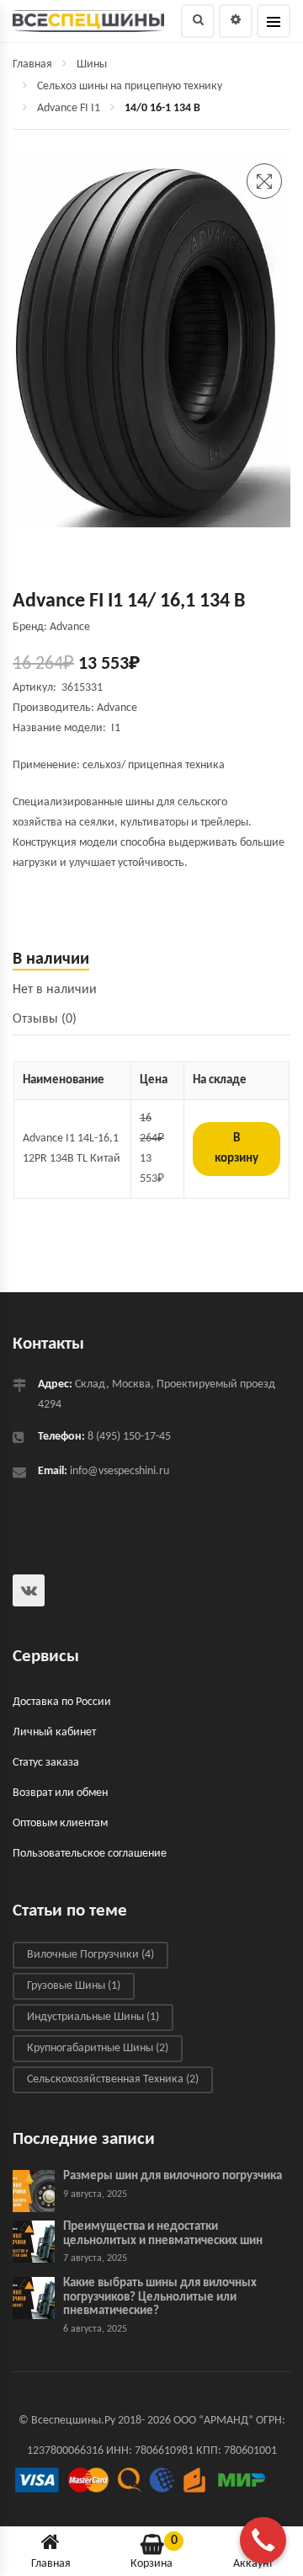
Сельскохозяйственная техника (113, 2079)
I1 (118, 728)
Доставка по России (62, 1702)
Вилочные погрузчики (90, 1955)
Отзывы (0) (45, 1019)
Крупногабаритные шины (98, 2048)
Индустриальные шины (93, 2017)
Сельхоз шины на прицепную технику (130, 86)
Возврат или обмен (60, 1793)
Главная (32, 64)
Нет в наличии (55, 990)
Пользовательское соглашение (90, 1854)
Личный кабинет (54, 1732)
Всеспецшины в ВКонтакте (29, 1590)
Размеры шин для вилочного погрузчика (173, 2177)
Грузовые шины (74, 1986)
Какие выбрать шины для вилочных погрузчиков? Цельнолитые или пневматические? (160, 2298)
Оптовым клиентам (60, 1823)
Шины (92, 64)
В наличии (51, 959)
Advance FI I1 (69, 108)
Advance (117, 708)
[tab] (151, 960)
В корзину (237, 1149)
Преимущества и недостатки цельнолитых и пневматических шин (163, 2235)
